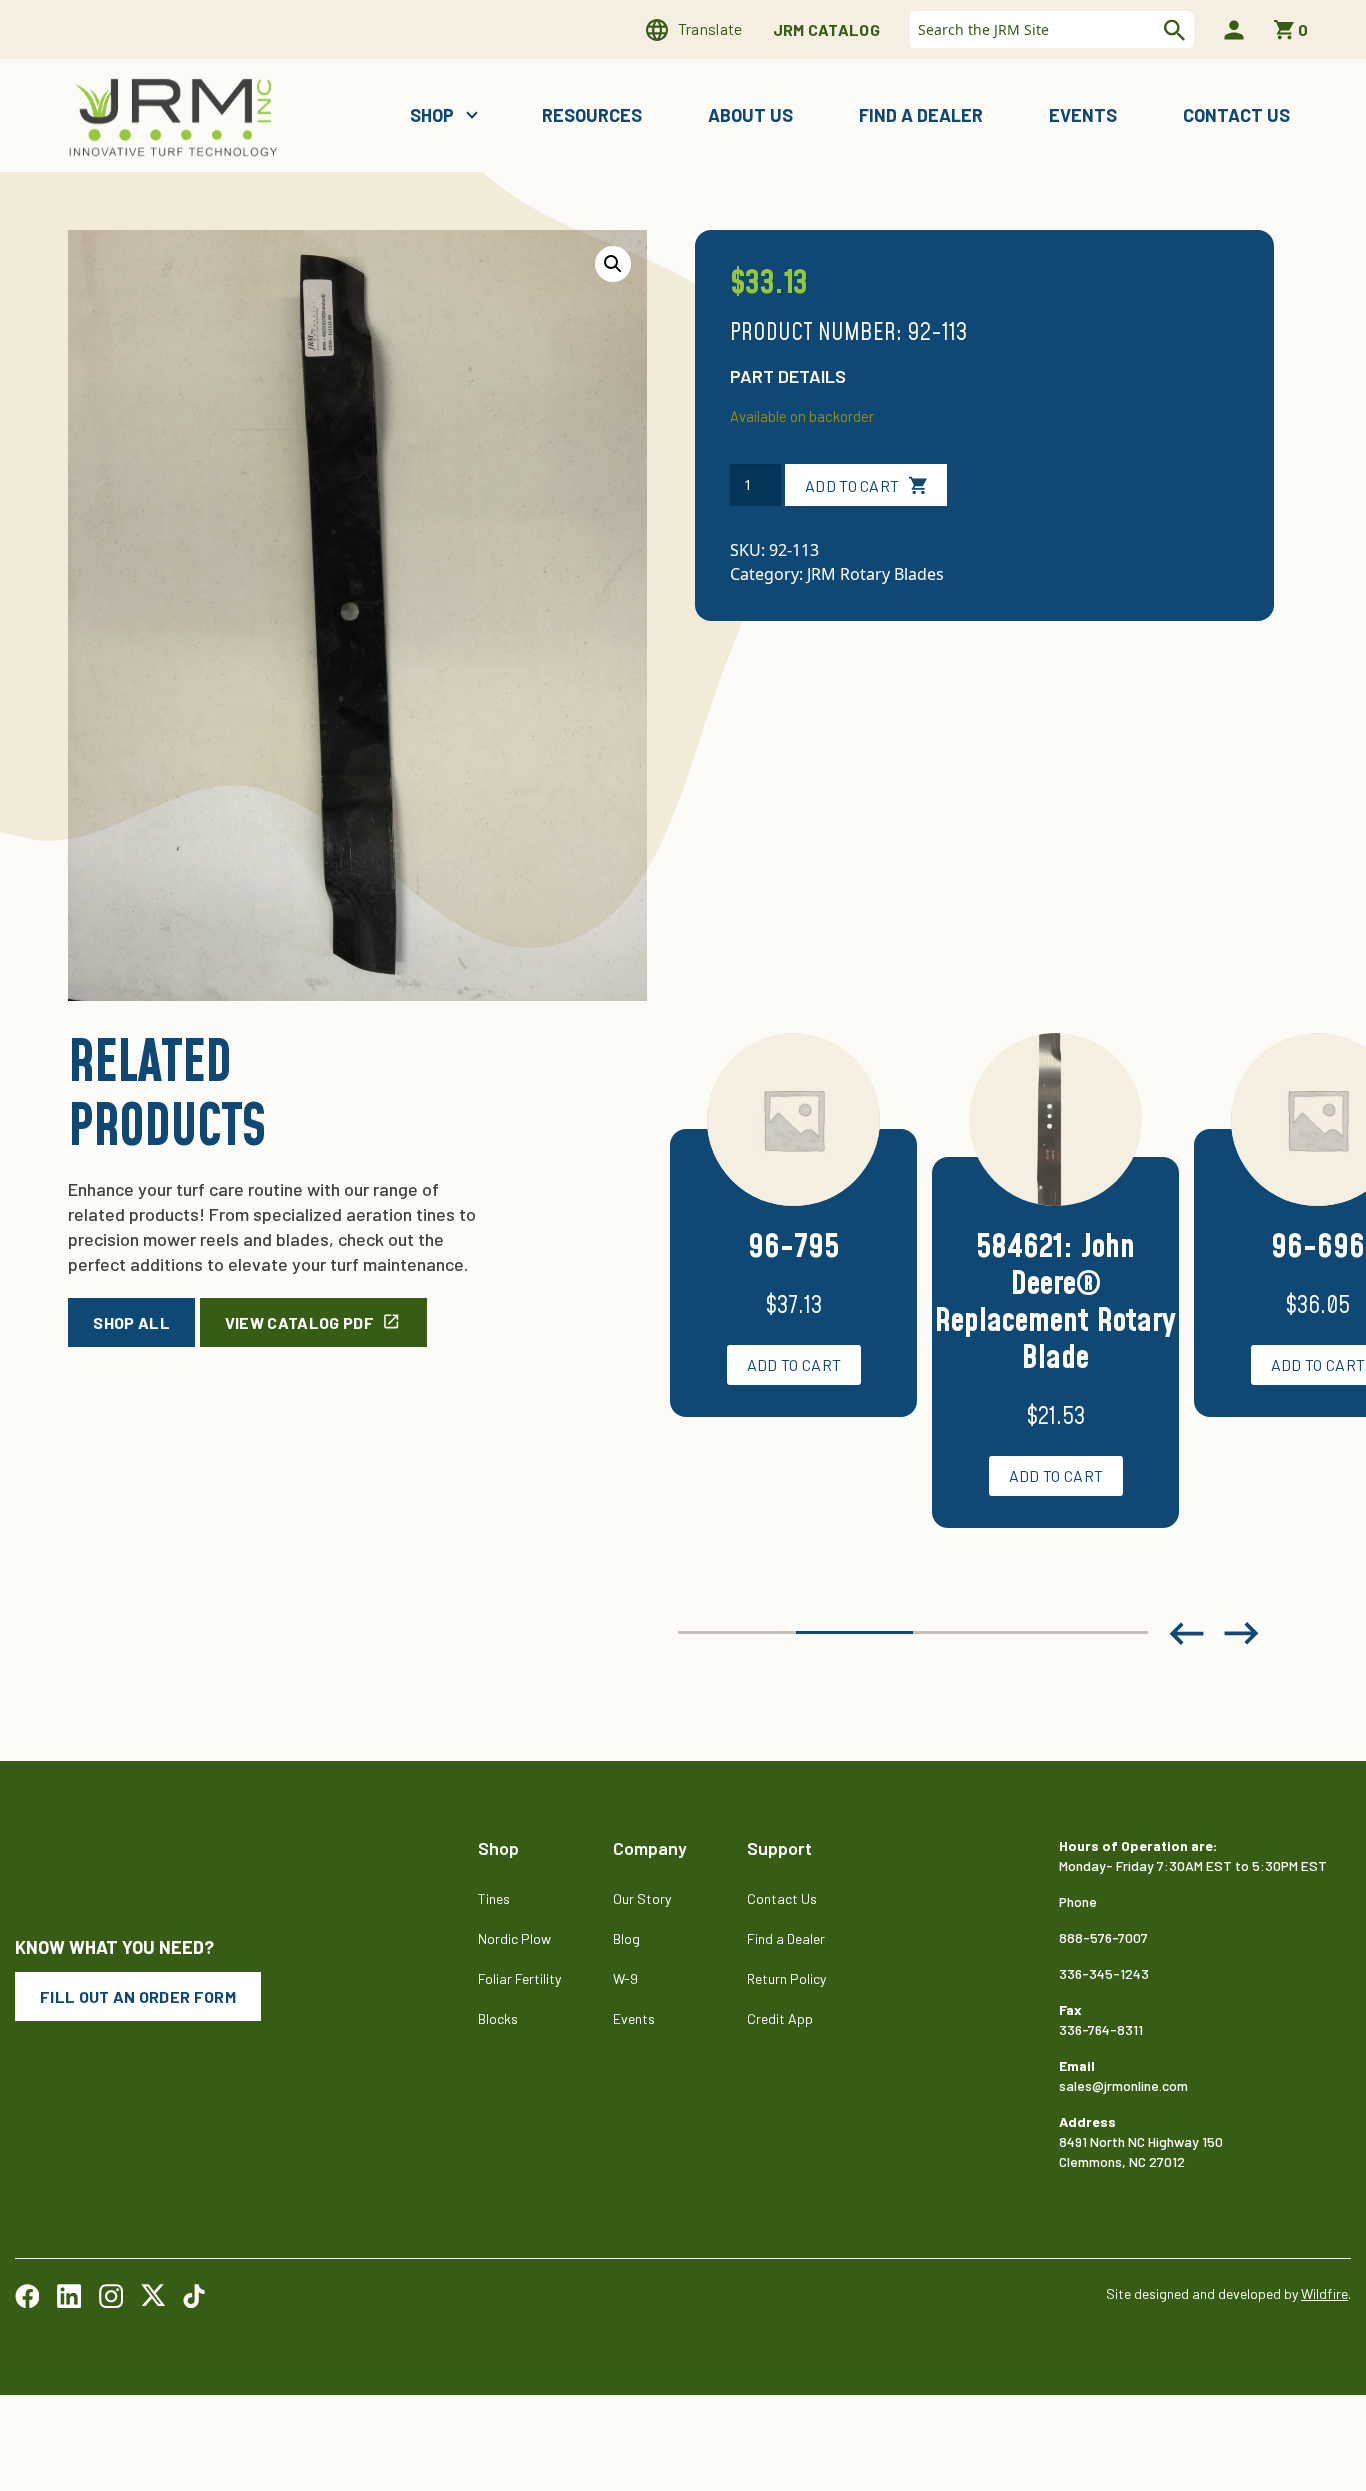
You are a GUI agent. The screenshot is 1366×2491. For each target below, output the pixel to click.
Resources (592, 115)
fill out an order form (138, 1996)
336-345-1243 (1104, 1973)
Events (1083, 115)
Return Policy (786, 1978)
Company (650, 1848)
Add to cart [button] (794, 1364)
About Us (750, 115)
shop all (131, 1322)
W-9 (625, 1978)
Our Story (642, 1898)
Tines (494, 1898)
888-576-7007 (1103, 1937)
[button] (613, 264)
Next (1242, 1633)
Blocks (498, 2018)
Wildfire (1324, 2293)
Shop (434, 115)
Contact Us (1236, 115)
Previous (1187, 1633)
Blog (626, 1938)
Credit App (780, 2018)
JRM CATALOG (827, 29)
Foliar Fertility (519, 1978)
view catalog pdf (299, 1322)
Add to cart (852, 485)
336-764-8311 (1101, 2029)
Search (1172, 30)
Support (779, 1848)
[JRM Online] (176, 115)
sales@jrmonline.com (1123, 2085)
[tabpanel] (793, 1249)
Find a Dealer (921, 115)
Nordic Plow (514, 1938)
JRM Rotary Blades (875, 574)
